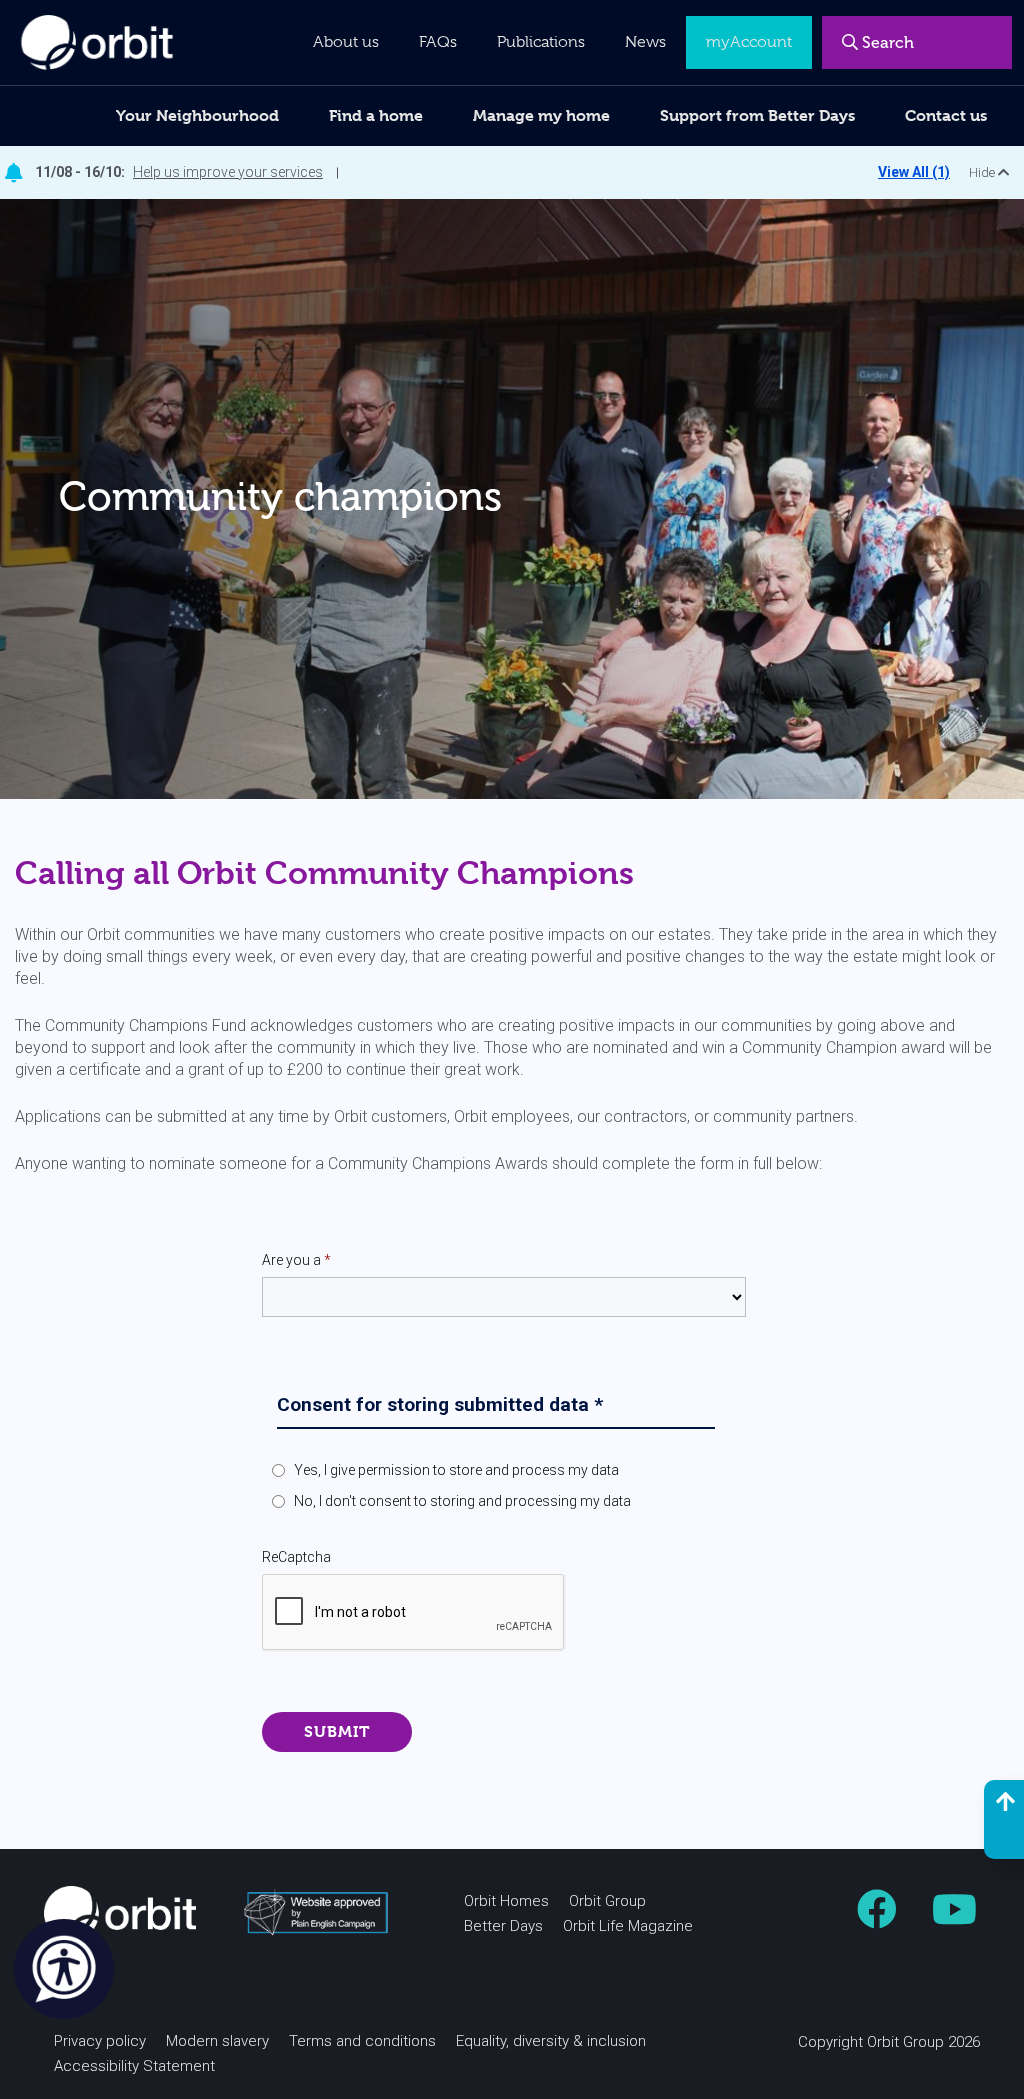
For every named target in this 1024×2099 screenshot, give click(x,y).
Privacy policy (100, 2041)
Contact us (946, 115)
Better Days (503, 1926)
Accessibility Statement (134, 2066)
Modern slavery (217, 2041)
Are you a (296, 1260)
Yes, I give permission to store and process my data (456, 1470)
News (645, 42)
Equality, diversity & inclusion (551, 2041)
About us (346, 42)
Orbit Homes (506, 1901)
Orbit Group (607, 1901)
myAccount (749, 42)
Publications (541, 42)
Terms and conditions (362, 2041)
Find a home (376, 115)
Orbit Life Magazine (628, 1926)
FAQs (438, 42)
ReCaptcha (296, 1557)
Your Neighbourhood (197, 115)
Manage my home (541, 115)
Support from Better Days (757, 115)
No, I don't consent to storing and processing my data (462, 1501)
